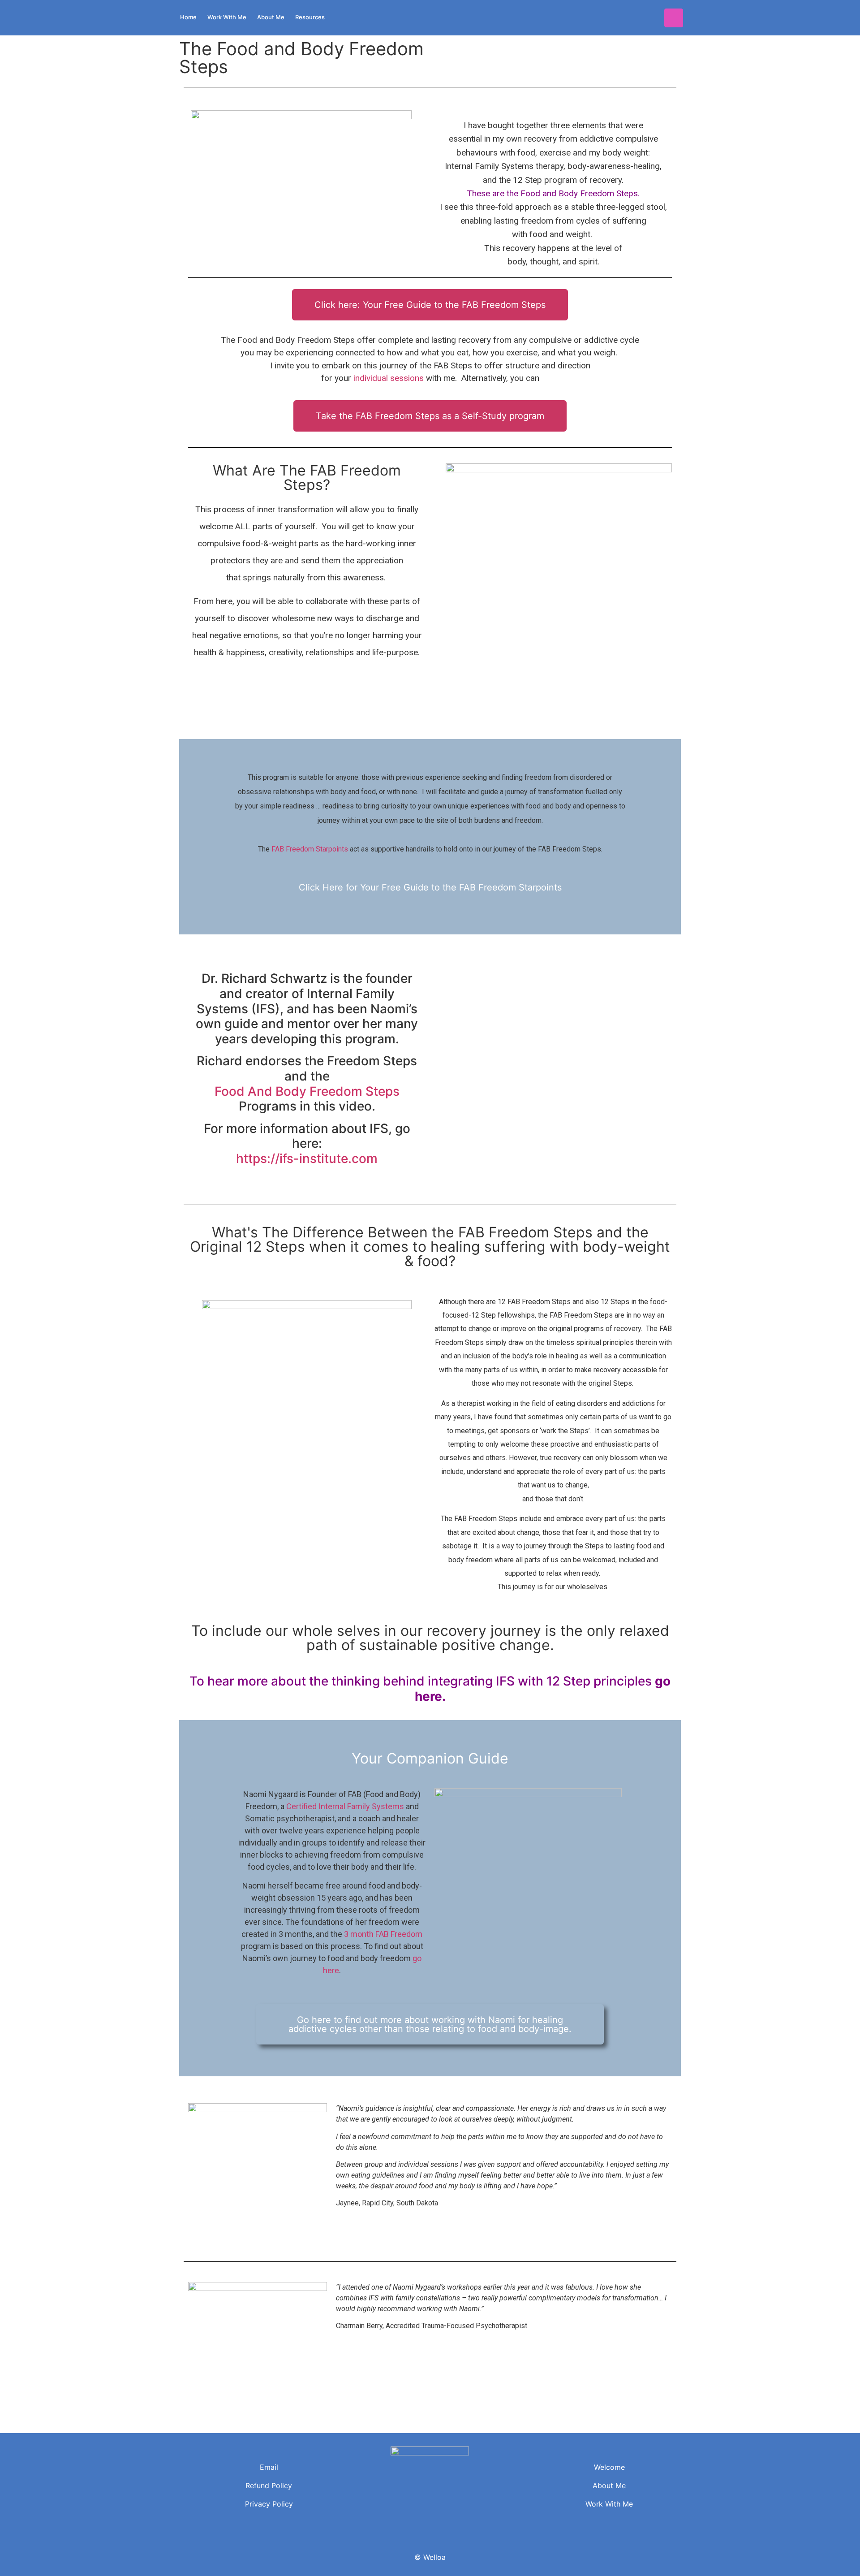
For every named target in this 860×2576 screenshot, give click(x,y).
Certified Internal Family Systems (345, 1806)
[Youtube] (674, 18)
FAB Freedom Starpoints (310, 849)
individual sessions (389, 378)
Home (188, 17)
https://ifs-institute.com (307, 1158)
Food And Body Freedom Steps (307, 1091)
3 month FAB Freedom (383, 1934)
